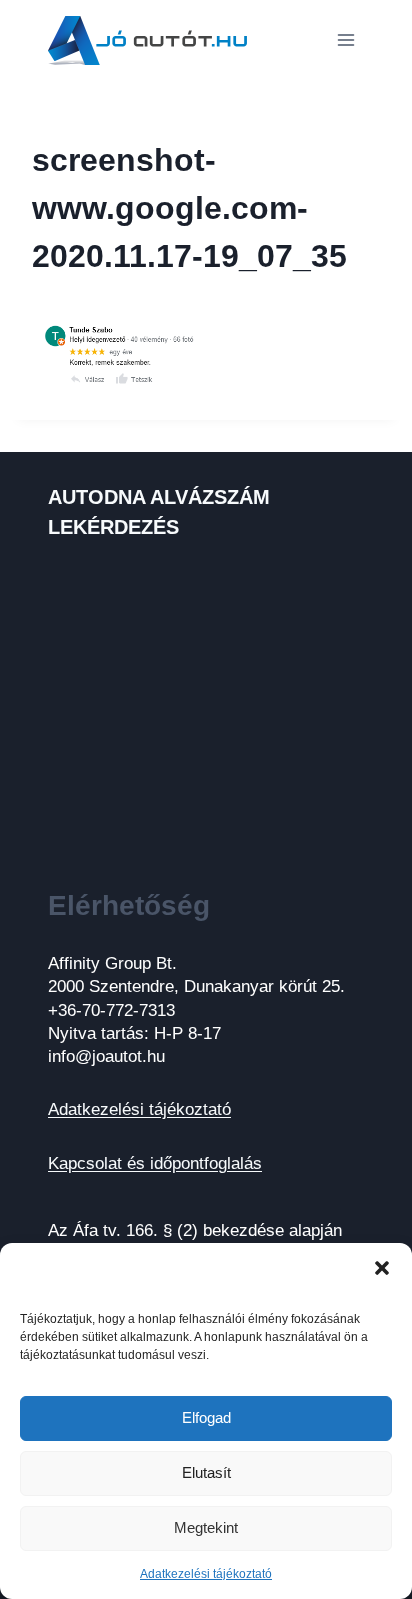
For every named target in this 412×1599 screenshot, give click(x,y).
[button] (382, 1268)
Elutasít (206, 1472)
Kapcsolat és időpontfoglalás (155, 1163)
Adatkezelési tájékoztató (206, 1574)
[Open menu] (345, 39)
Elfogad (206, 1417)
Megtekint (206, 1527)
